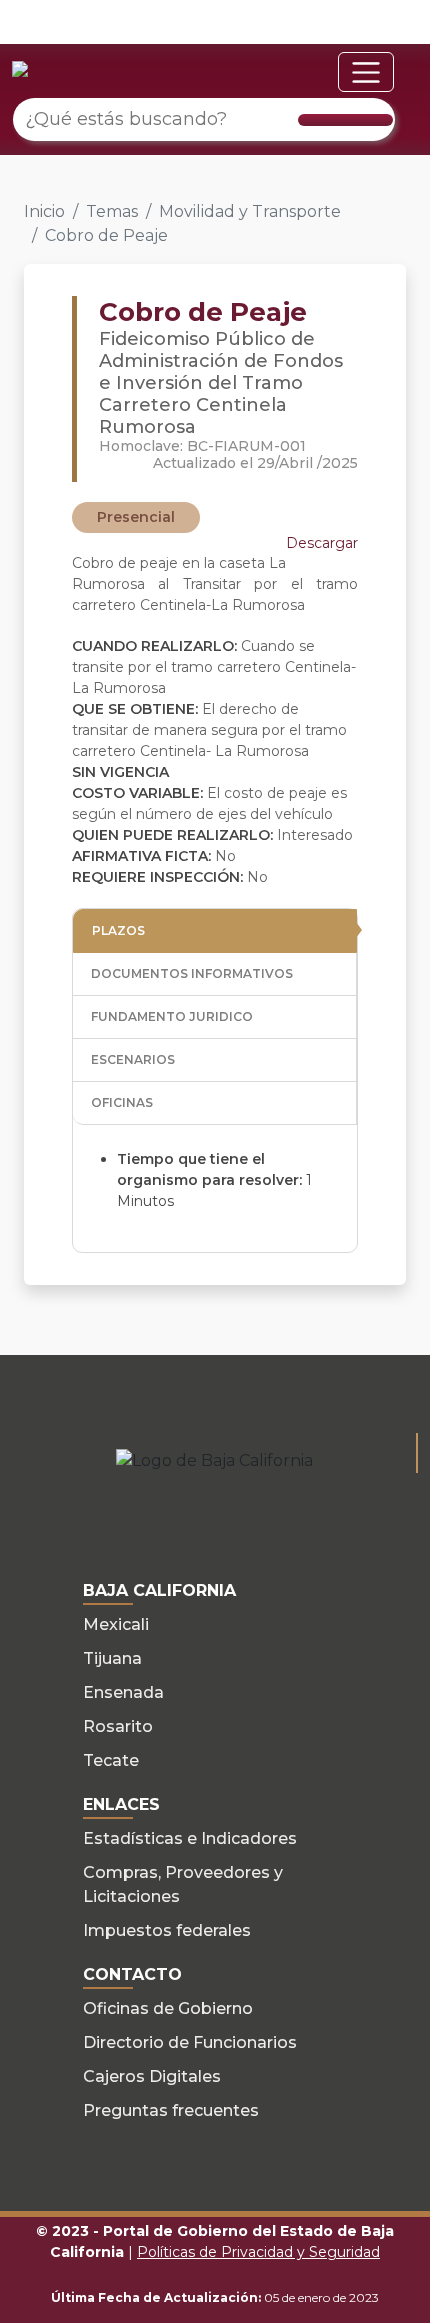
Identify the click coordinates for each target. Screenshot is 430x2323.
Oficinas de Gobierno (168, 2008)
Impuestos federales (167, 1930)
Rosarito (118, 1726)
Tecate (111, 1760)
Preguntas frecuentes (171, 2110)
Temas (112, 211)
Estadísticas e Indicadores (190, 1838)
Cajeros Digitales (152, 2076)
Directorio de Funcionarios (190, 2042)
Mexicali (116, 1624)
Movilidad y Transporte (250, 211)
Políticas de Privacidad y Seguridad (258, 2252)
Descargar (322, 543)
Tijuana (112, 1658)
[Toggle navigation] (366, 72)
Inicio (44, 211)
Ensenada (123, 1692)
